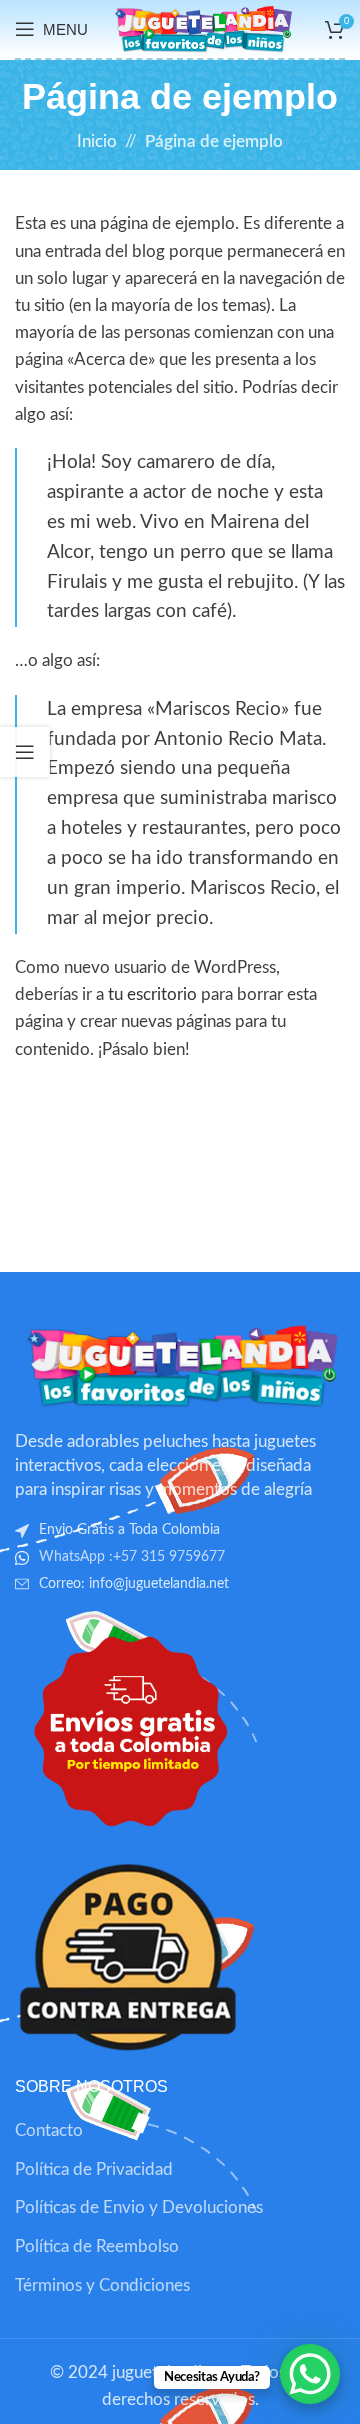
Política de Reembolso (97, 2246)
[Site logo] (202, 27)
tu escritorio (152, 994)
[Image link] (180, 1364)
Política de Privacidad (94, 2169)
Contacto (49, 2130)
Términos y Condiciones (102, 2285)
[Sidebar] (25, 752)
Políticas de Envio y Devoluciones (139, 2207)
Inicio (97, 141)
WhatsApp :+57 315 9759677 (132, 1557)
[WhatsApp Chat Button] (310, 2374)
